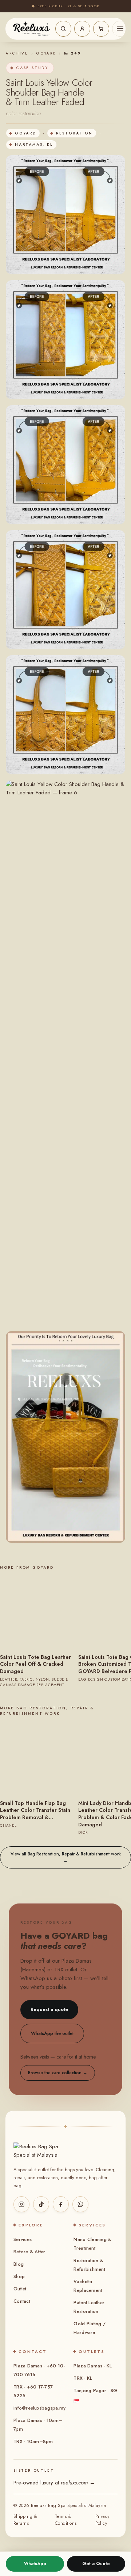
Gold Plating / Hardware (90, 2328)
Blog (19, 2264)
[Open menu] (120, 29)
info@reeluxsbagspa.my (39, 2408)
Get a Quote (96, 2564)
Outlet (20, 2289)
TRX (59, 1970)
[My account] (82, 29)
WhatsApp (35, 2564)
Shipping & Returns (25, 2520)
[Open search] (63, 29)
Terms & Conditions (66, 2520)
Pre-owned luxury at (54, 2483)
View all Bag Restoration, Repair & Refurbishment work (66, 1857)
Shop (19, 2276)
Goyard (46, 53)
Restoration (74, 133)
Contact (22, 2301)
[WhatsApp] (80, 2204)
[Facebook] (61, 2204)
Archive (17, 53)
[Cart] (101, 29)
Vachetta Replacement (88, 2286)
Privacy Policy (102, 2520)
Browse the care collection (58, 2073)
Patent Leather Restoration (89, 2307)
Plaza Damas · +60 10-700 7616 (39, 2370)
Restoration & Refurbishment (89, 2265)
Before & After (29, 2252)
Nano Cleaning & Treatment (92, 2244)
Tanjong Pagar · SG (95, 2396)
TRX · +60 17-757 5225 (33, 2391)
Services (23, 2239)
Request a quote (49, 2009)
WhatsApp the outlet (52, 2033)
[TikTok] (41, 2204)
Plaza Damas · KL (93, 2366)
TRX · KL (83, 2378)
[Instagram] (21, 2204)
